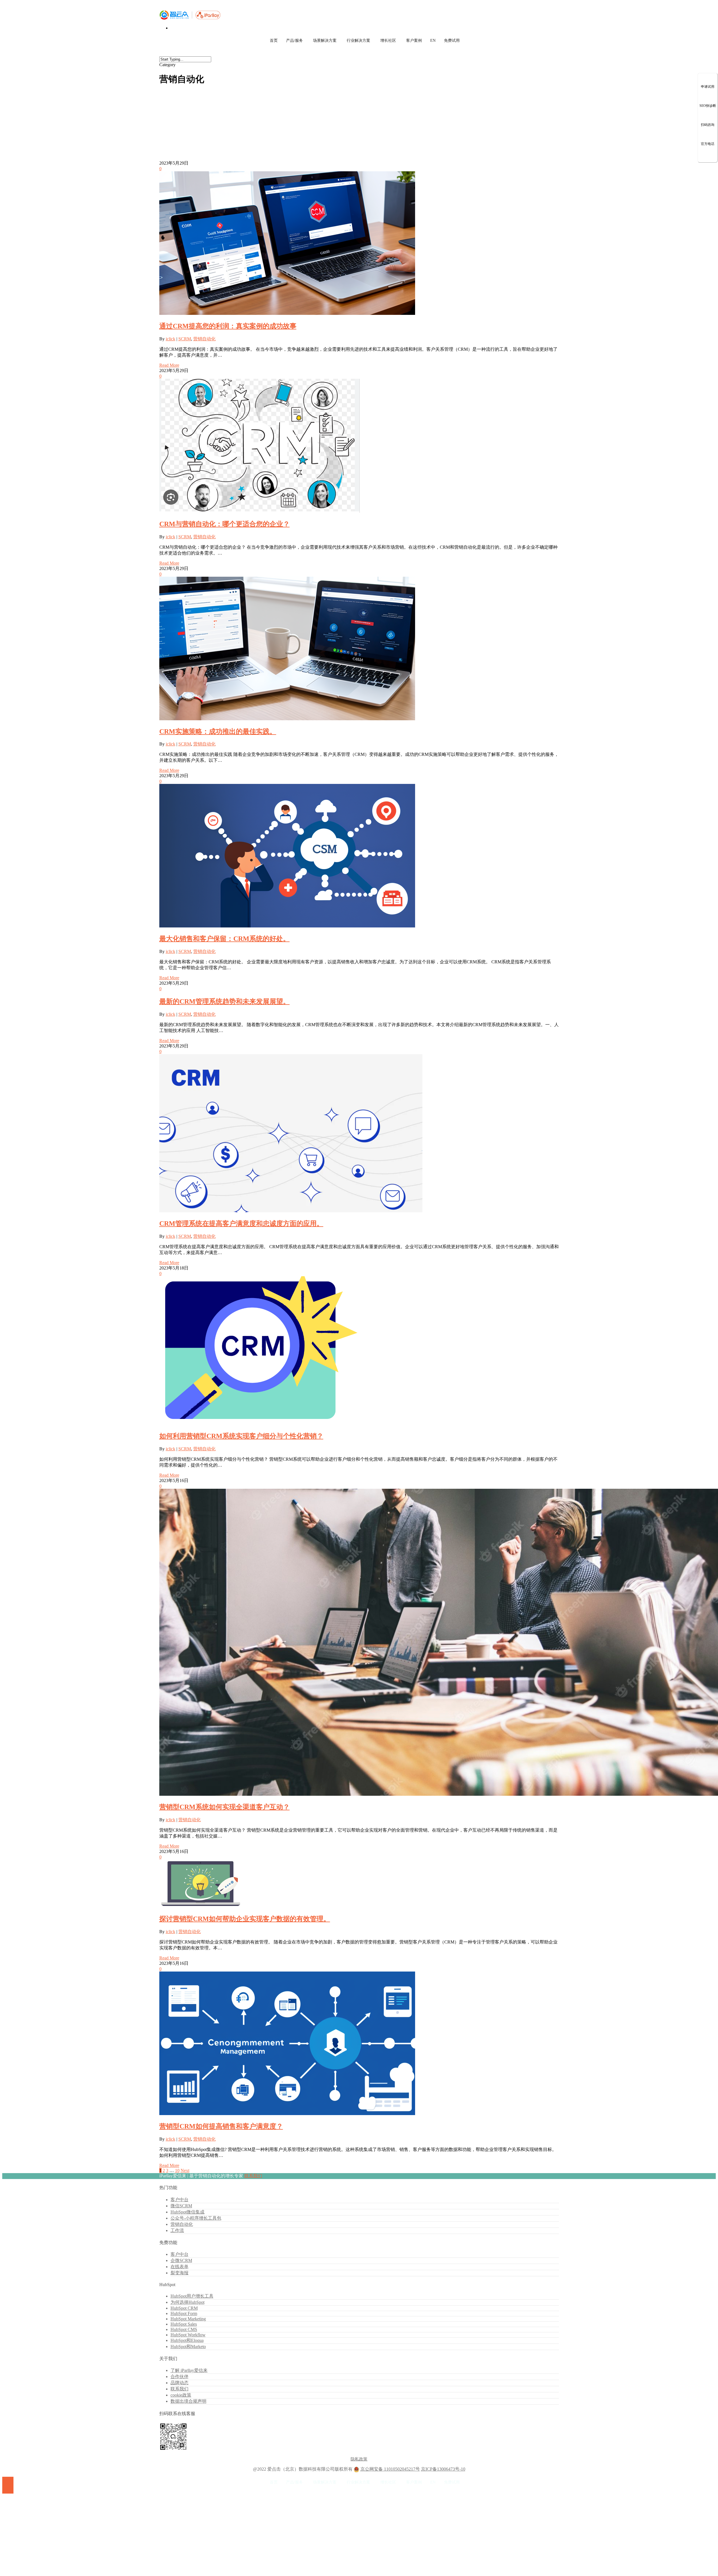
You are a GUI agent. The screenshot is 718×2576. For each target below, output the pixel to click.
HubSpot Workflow (188, 2335)
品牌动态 (179, 2383)
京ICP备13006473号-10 (443, 2469)
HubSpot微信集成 (187, 2212)
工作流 (177, 2230)
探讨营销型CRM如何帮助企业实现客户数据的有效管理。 (245, 1919)
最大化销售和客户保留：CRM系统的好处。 (225, 939)
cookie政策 (181, 2395)
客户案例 (414, 41)
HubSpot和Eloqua (187, 2340)
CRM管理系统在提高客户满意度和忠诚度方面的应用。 (241, 1224)
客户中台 (179, 2200)
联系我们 (253, 2176)
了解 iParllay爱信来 (189, 2370)
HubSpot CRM (184, 2308)
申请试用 (708, 87)
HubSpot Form (184, 2313)
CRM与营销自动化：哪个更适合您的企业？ (225, 524)
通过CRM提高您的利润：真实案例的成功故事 (228, 326)
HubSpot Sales (184, 2324)
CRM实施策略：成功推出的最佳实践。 (218, 731)
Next (185, 2170)
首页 (274, 41)
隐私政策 (359, 2459)
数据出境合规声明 (188, 2401)
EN (433, 41)
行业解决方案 (358, 41)
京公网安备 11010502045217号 (390, 2469)
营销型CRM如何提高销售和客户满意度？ (221, 2126)
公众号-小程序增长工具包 (196, 2218)
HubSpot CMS (184, 2329)
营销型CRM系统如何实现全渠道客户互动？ (225, 1807)
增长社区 (388, 41)
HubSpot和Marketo (188, 2347)
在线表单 (179, 2267)
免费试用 (452, 41)
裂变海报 (179, 2273)
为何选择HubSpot (187, 2302)
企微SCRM (181, 2260)
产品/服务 (294, 41)
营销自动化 (204, 339)
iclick (171, 339)
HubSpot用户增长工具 (192, 2296)
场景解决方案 (325, 41)
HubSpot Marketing (188, 2319)
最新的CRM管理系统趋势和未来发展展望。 (225, 1001)
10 (177, 2170)
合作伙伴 (179, 2377)
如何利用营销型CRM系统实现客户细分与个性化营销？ (241, 1436)
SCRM (185, 339)
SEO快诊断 (708, 106)
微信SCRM (181, 2206)
